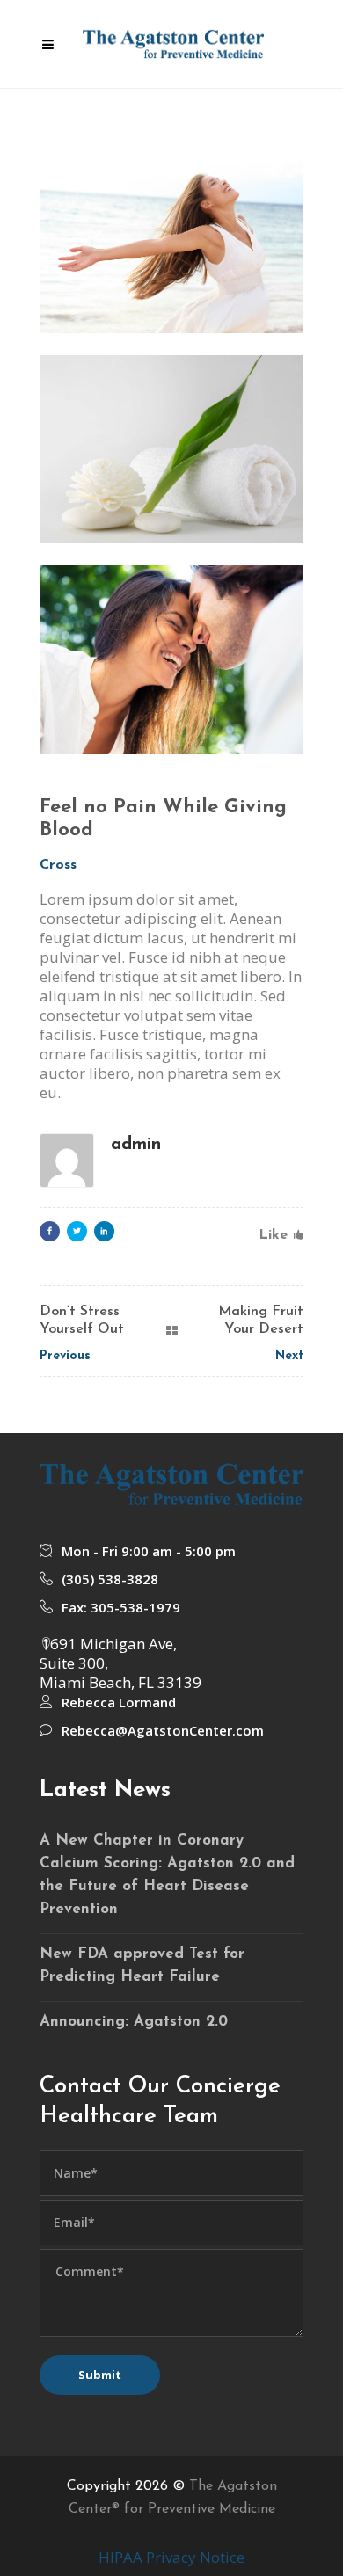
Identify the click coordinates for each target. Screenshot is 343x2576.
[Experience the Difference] (171, 450)
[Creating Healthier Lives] (171, 239)
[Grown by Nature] (171, 660)
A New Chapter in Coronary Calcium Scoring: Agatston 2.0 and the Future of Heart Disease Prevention (167, 1875)
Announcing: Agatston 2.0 (134, 2022)
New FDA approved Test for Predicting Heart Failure (142, 1965)
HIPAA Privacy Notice (171, 2557)
